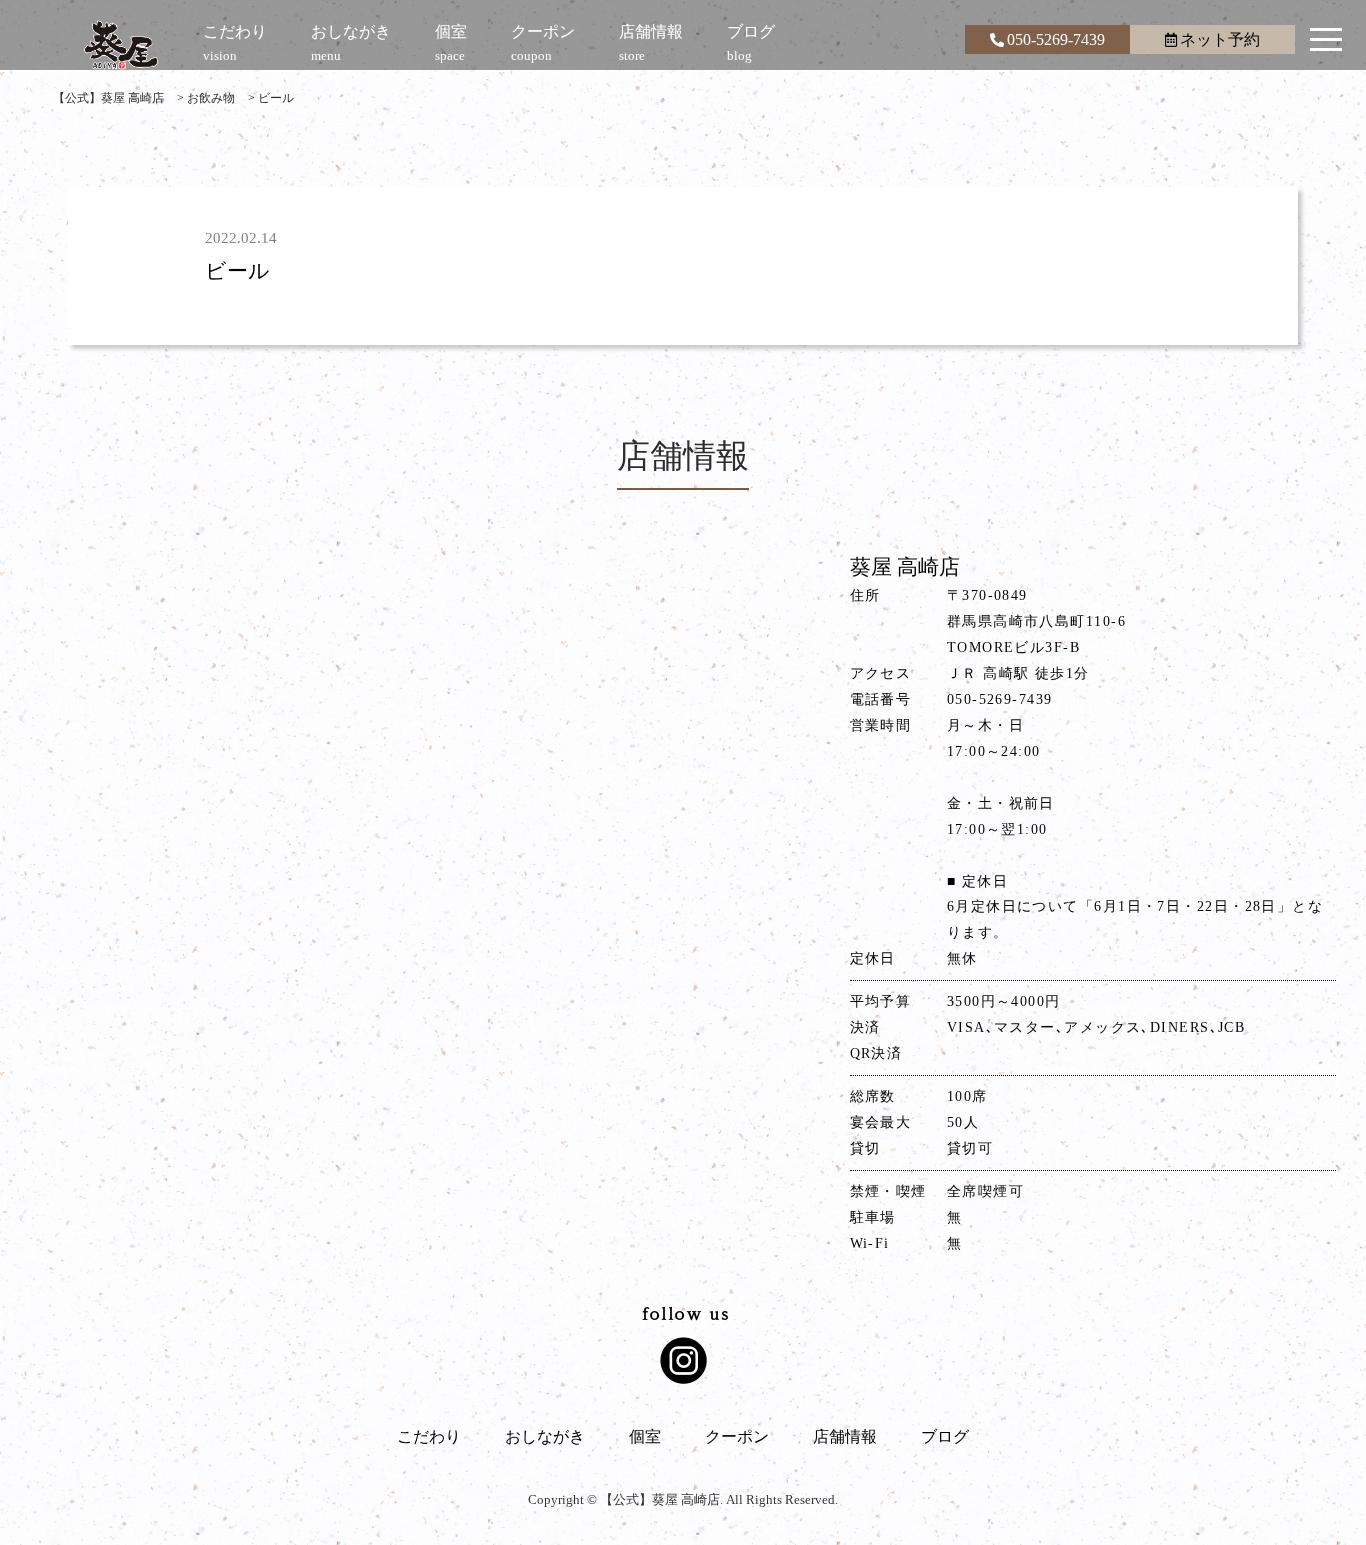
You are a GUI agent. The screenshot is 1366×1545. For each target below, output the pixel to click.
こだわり (429, 1436)
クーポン (737, 1436)
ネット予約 (1220, 39)
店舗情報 (845, 1436)
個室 (645, 1436)
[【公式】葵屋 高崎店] (121, 45)
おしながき (545, 1436)
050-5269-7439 (1056, 39)
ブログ (945, 1436)
